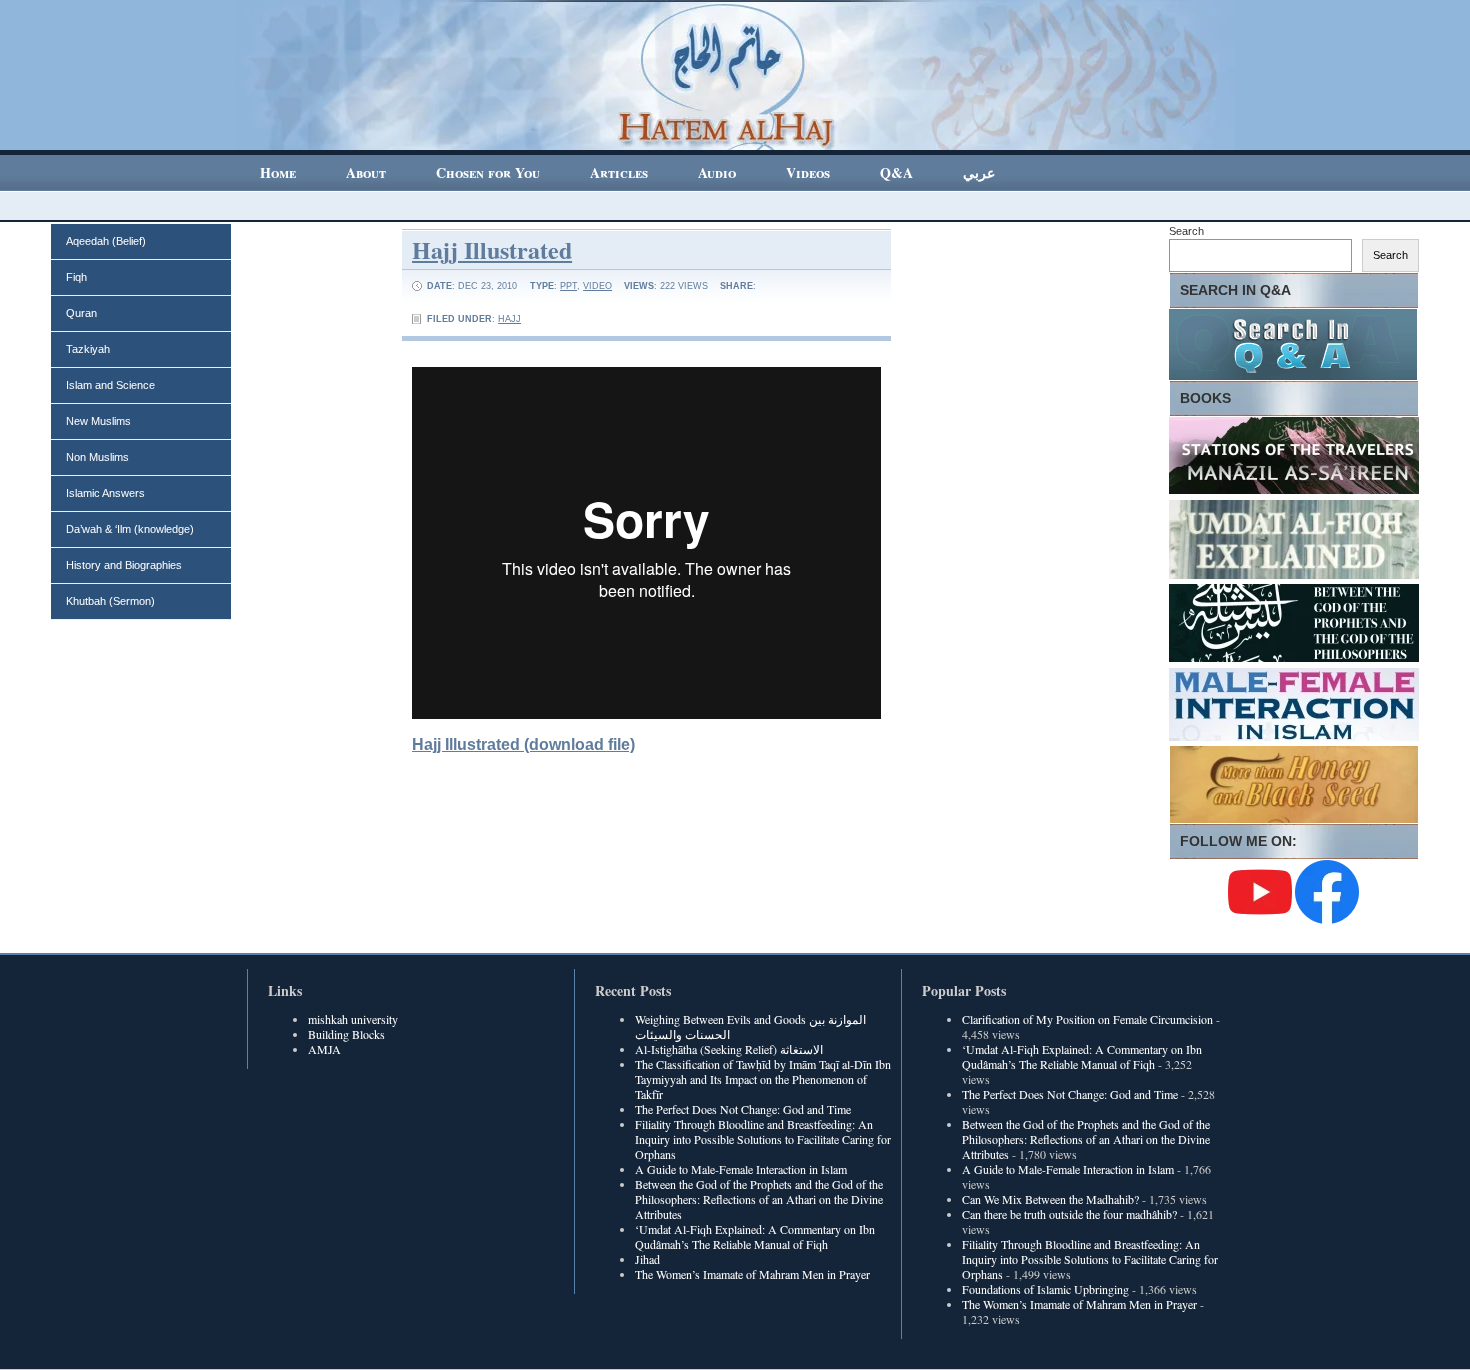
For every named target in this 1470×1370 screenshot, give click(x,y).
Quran (81, 313)
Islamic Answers (105, 493)
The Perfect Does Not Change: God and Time (743, 1109)
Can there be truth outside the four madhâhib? (1069, 1214)
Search (1186, 231)
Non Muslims (97, 457)
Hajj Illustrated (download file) (523, 744)
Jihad (647, 1259)
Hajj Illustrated (492, 249)
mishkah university (353, 1019)
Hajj (509, 319)
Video (597, 286)
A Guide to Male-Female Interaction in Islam (741, 1169)
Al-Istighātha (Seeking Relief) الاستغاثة (729, 1049)
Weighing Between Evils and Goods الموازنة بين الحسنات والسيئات (750, 1026)
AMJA (324, 1049)
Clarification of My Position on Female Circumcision (1087, 1019)
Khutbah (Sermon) (110, 601)
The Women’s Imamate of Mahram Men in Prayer (752, 1274)
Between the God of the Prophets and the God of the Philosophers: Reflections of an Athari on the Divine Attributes (759, 1199)
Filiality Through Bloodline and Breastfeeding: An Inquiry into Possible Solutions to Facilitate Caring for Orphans (763, 1139)
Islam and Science (110, 385)
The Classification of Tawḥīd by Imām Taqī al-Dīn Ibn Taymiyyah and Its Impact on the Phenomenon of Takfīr (763, 1079)
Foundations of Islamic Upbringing (1045, 1289)
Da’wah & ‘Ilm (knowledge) (130, 529)
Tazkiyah (88, 349)
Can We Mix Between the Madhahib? (1050, 1199)
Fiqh (76, 277)
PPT (568, 286)
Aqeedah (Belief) (106, 241)
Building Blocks (346, 1034)
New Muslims (98, 421)
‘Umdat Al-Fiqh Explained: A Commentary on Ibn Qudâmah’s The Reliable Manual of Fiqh (755, 1236)
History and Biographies (124, 565)
